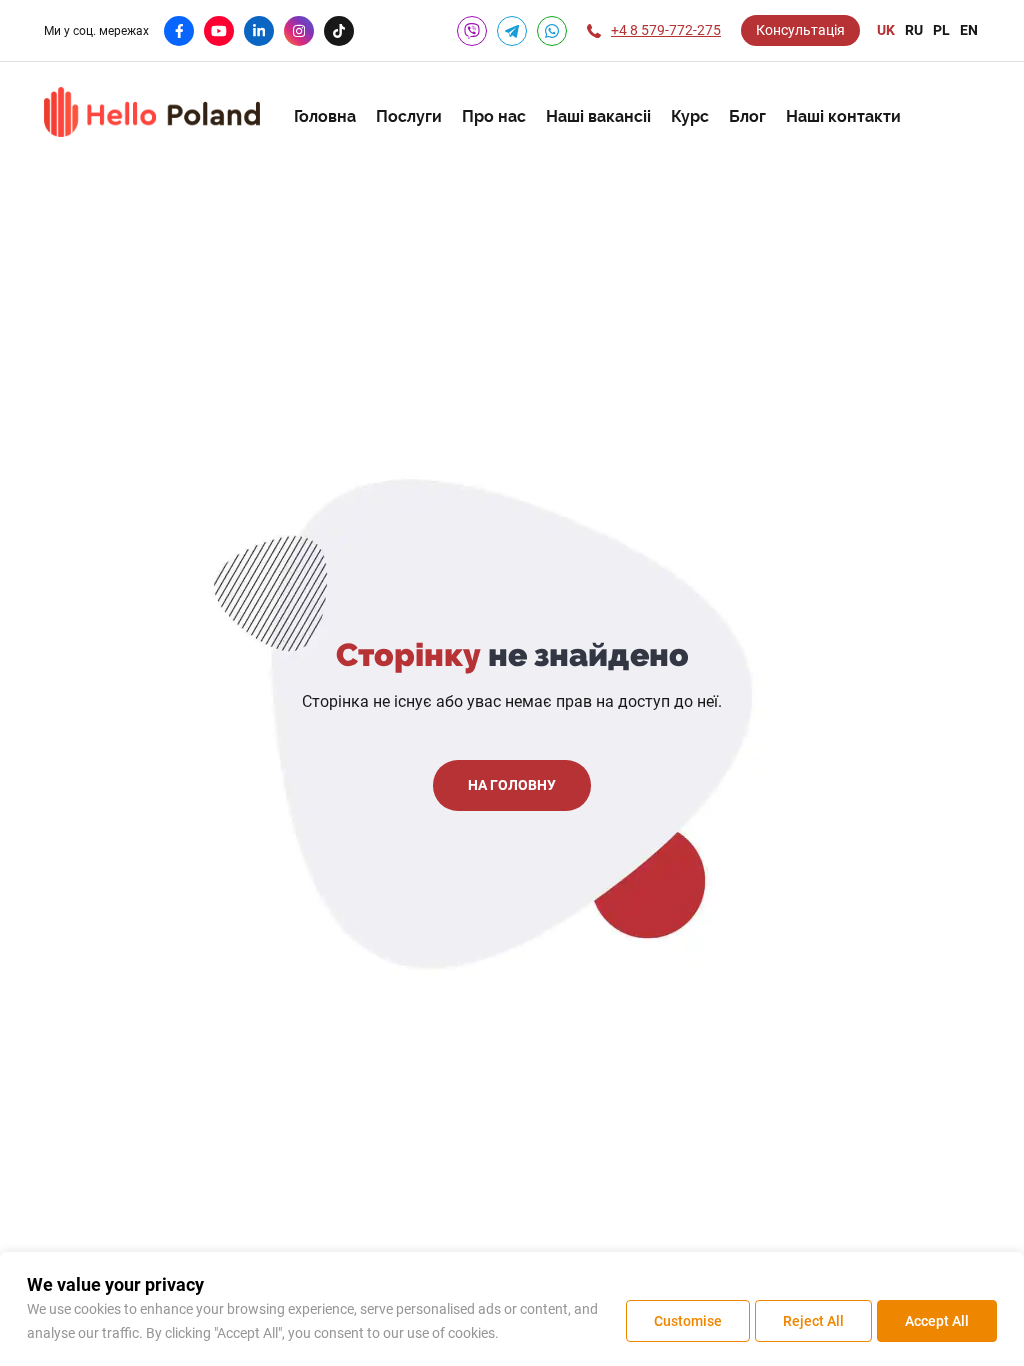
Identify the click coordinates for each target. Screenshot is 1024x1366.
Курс (690, 116)
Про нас (494, 116)
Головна (325, 116)
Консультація (800, 30)
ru (914, 30)
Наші (843, 116)
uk (886, 30)
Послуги (409, 116)
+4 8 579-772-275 (666, 30)
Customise (688, 1321)
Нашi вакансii (598, 116)
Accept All (937, 1321)
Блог (747, 116)
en (969, 30)
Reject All (813, 1321)
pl (941, 30)
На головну (512, 785)
